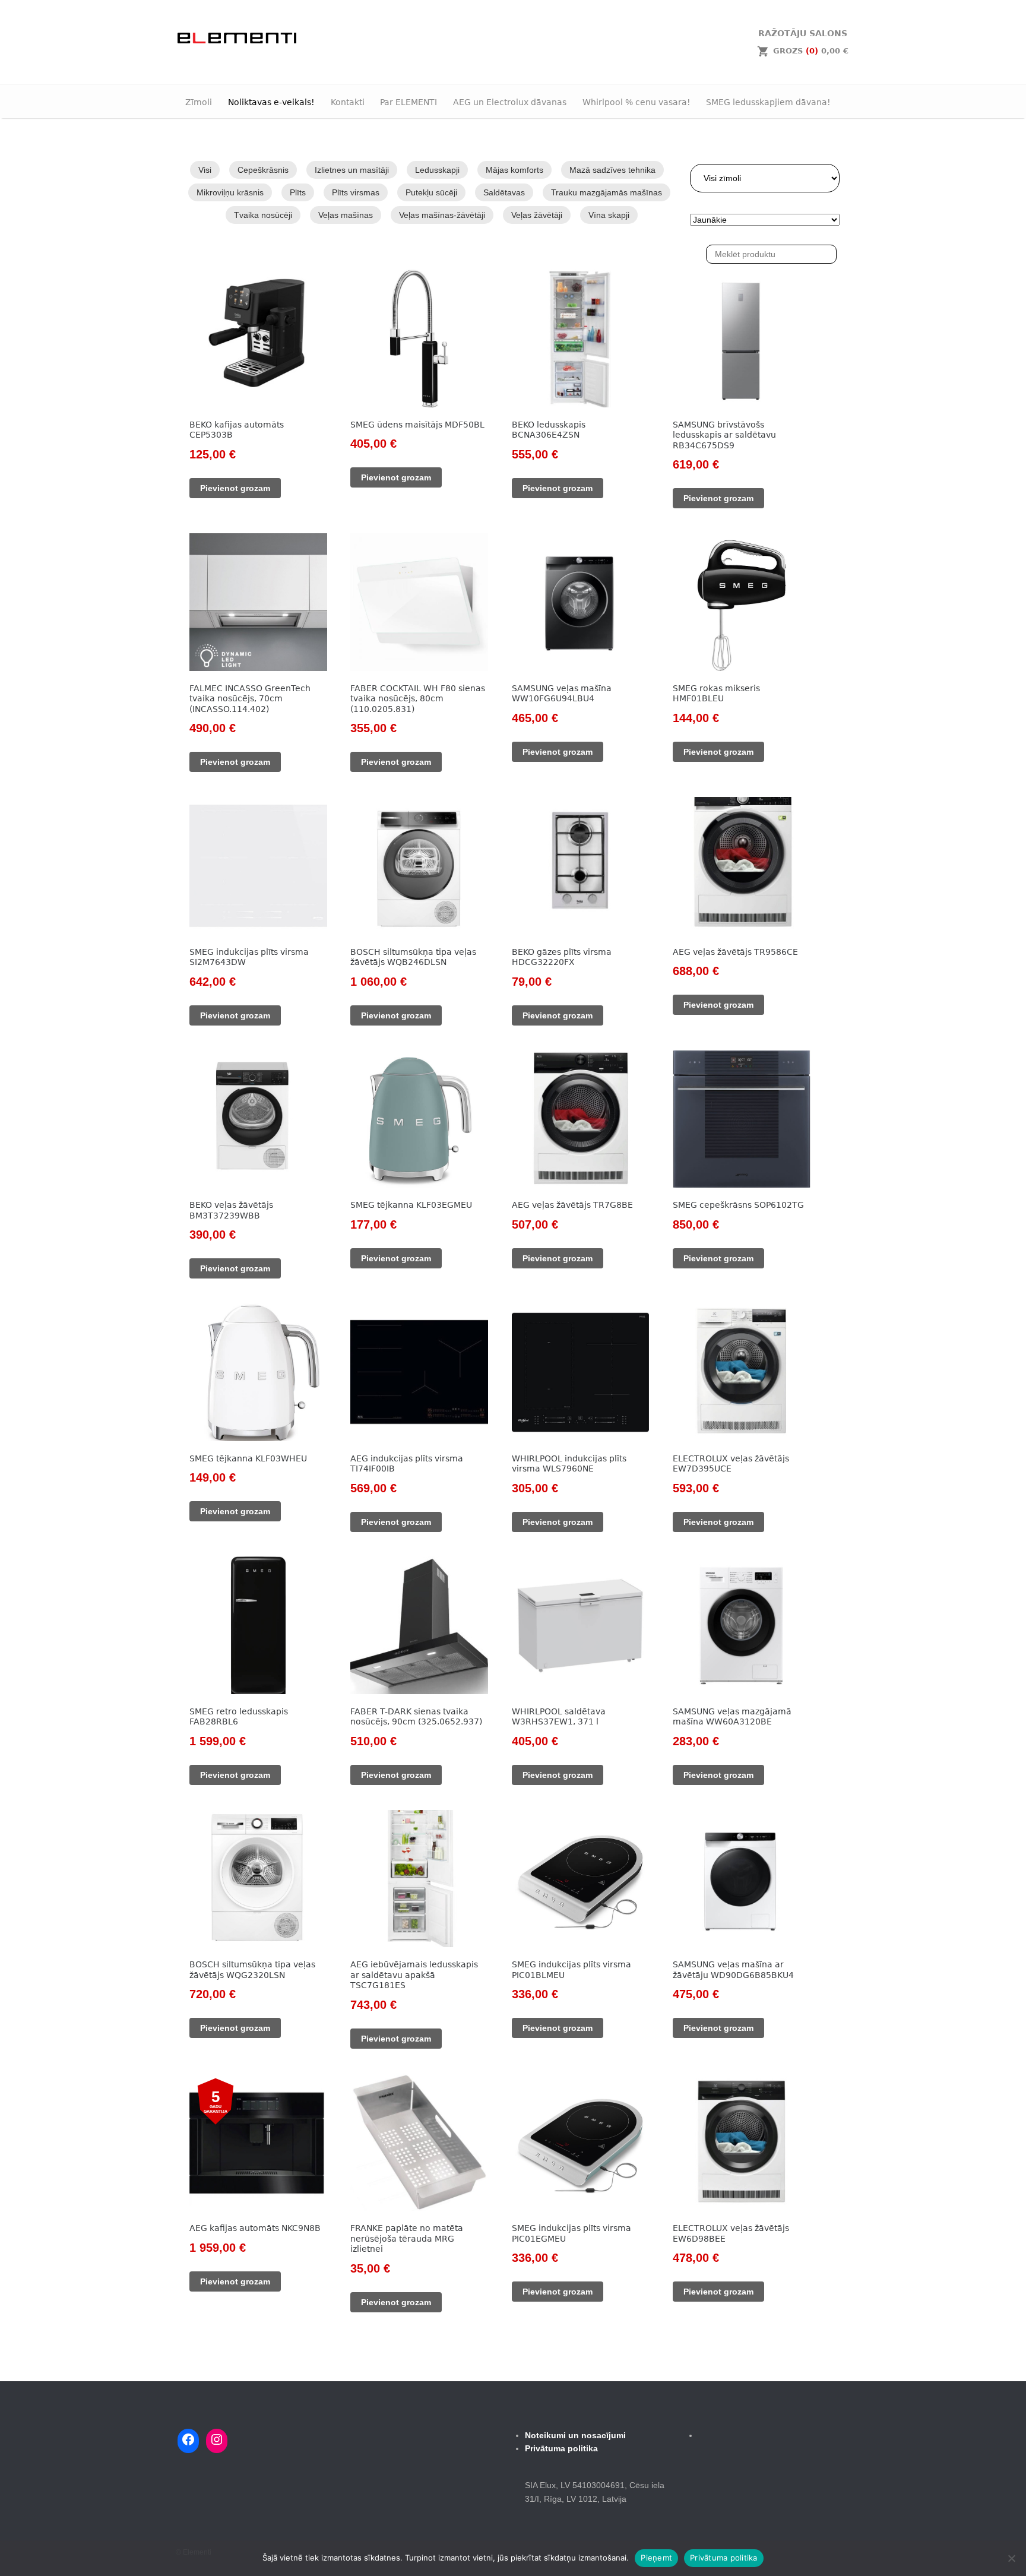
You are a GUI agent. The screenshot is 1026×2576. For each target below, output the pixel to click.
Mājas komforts (514, 170)
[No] (1011, 2558)
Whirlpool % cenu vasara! (636, 102)
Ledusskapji (437, 170)
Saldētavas (504, 192)
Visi (205, 170)
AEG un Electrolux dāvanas (510, 102)
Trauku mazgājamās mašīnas (607, 192)
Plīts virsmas (356, 192)
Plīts (298, 192)
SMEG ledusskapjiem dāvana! (768, 102)
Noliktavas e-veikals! (271, 102)
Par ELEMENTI (408, 102)
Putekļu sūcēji (431, 192)
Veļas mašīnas (346, 215)
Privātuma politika (724, 2558)
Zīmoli (199, 102)
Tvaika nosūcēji (263, 215)
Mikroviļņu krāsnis (230, 192)
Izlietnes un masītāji (352, 170)
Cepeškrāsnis (263, 170)
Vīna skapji (609, 215)
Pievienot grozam (235, 488)
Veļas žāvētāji (537, 215)
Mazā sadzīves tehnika (612, 170)
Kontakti (348, 102)
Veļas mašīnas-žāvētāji (442, 215)
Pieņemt (656, 2558)
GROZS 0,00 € (811, 51)
